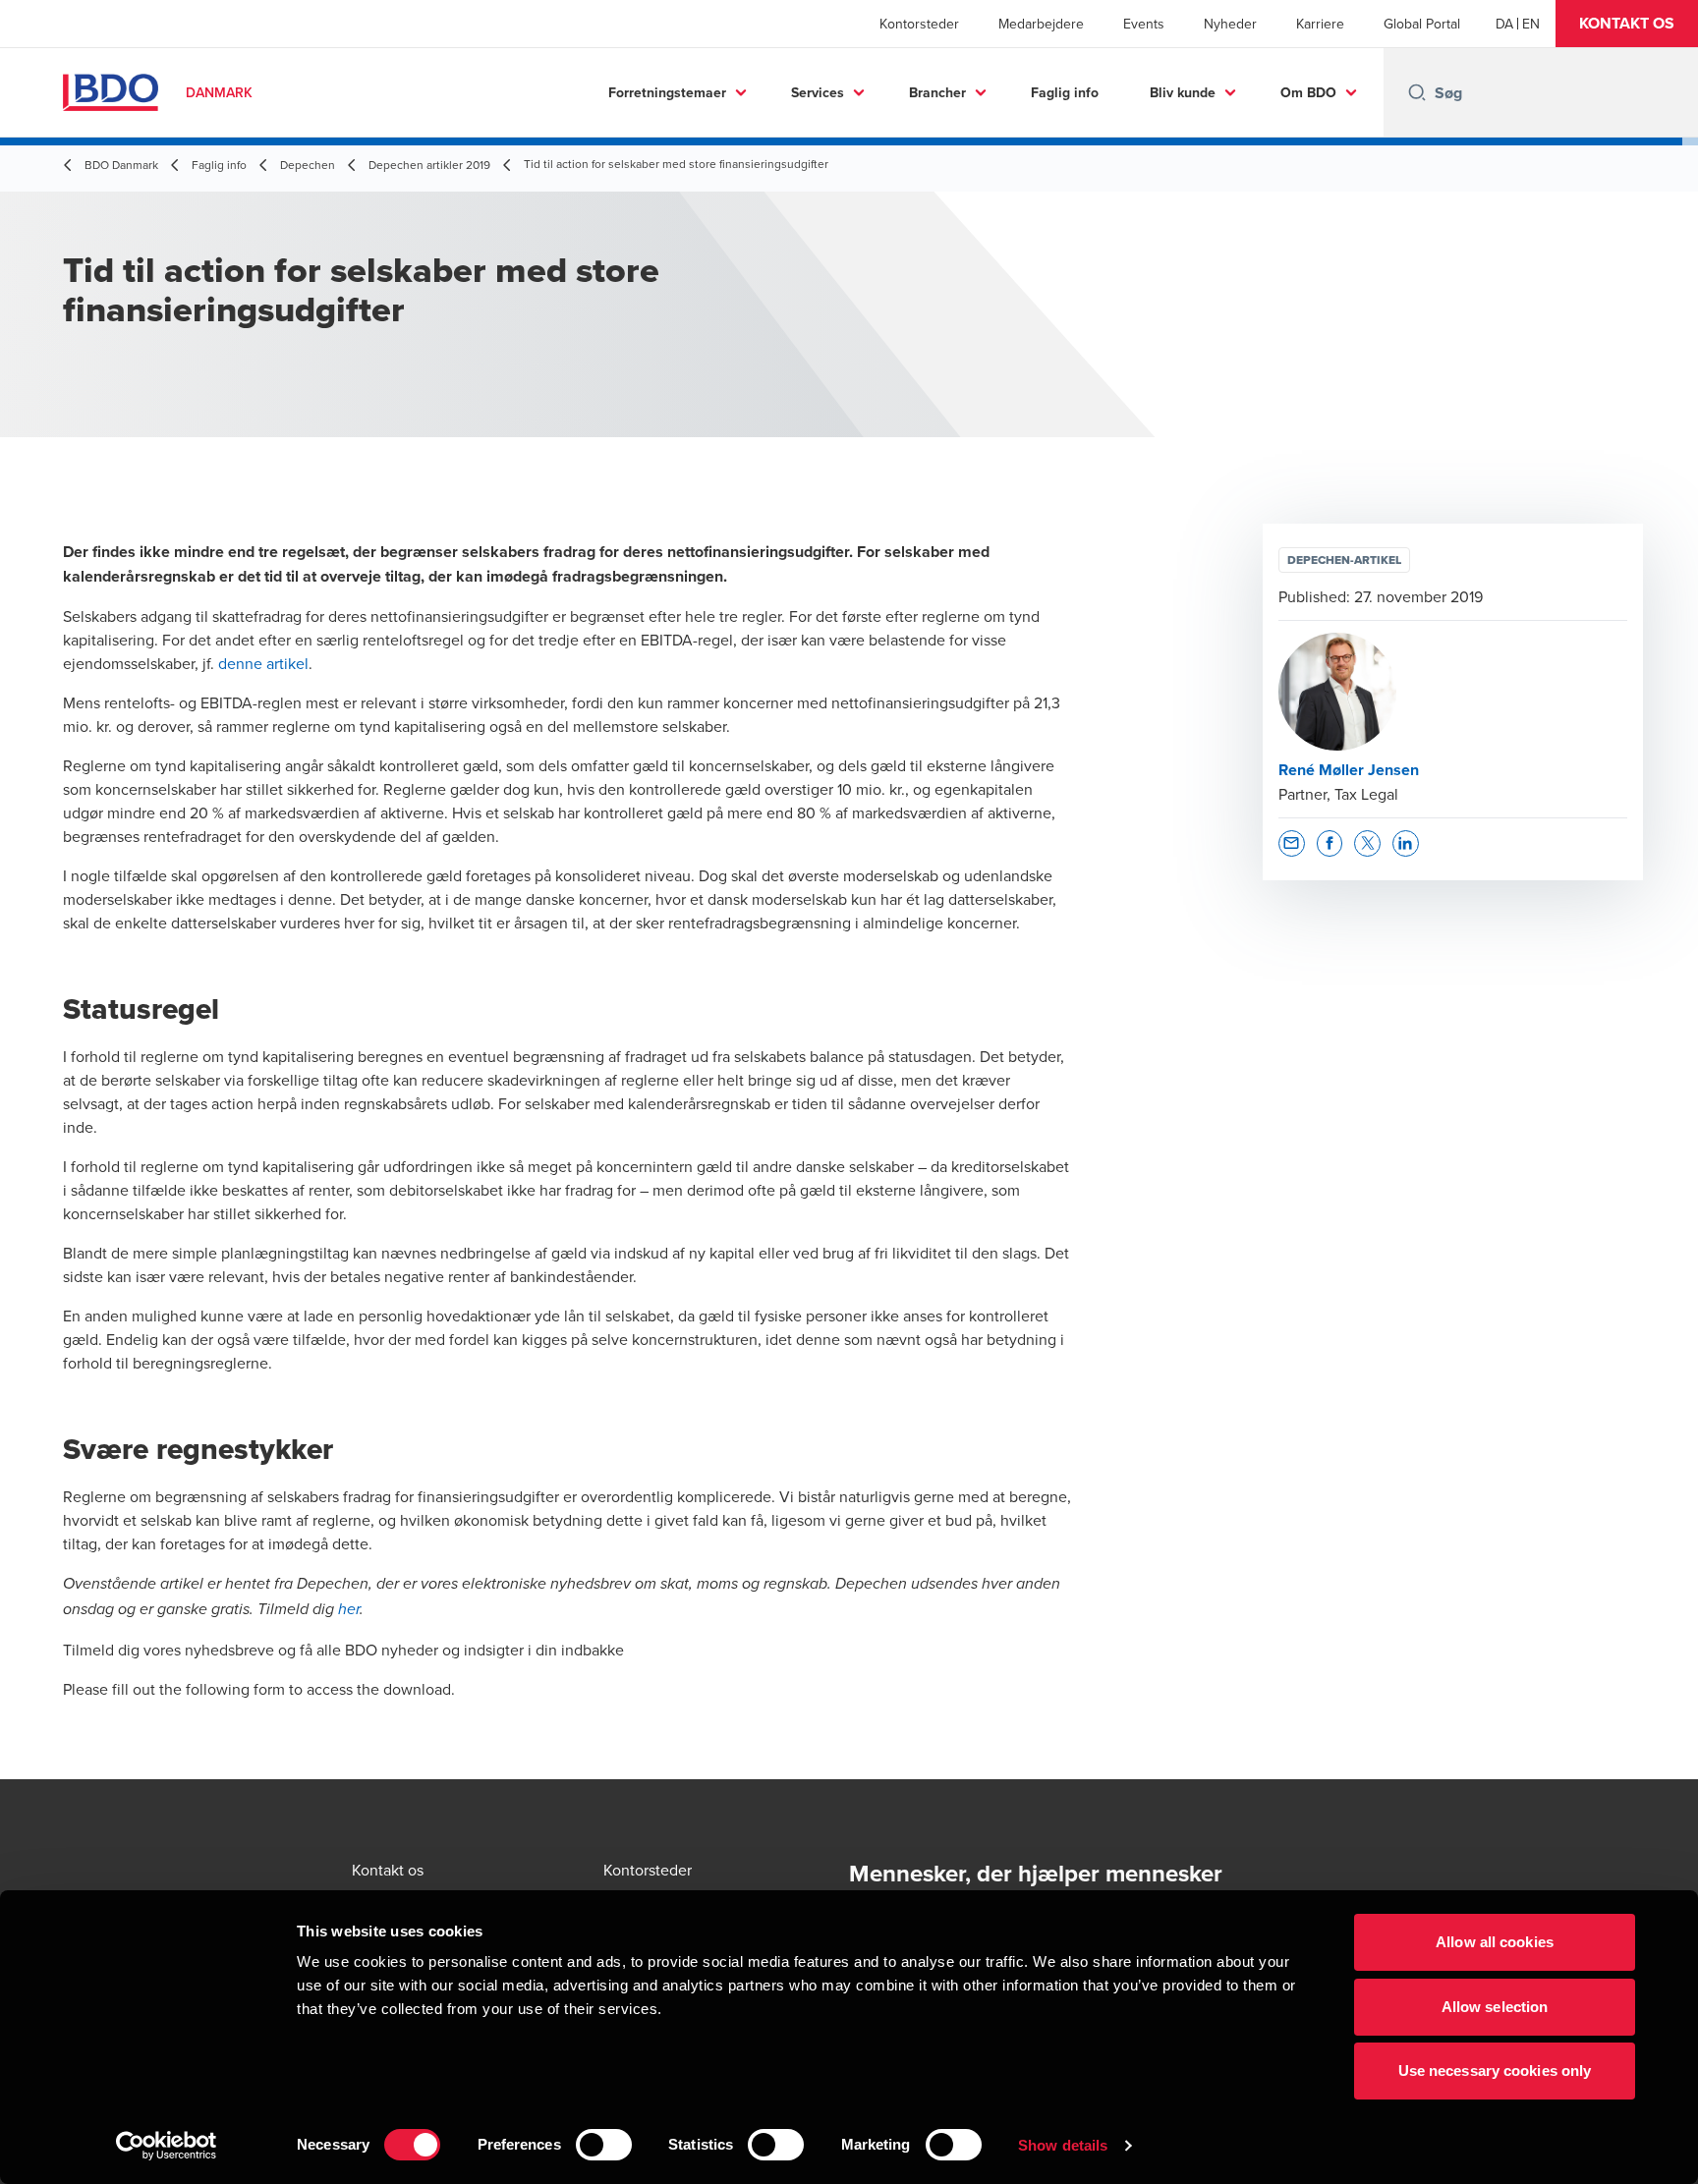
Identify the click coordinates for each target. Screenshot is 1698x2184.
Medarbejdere (1041, 24)
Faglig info (1065, 92)
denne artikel (263, 663)
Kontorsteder (919, 24)
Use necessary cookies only (1495, 2071)
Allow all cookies (1495, 1942)
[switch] (604, 2145)
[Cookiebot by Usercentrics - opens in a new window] (167, 2146)
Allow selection (1495, 2007)
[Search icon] (1417, 92)
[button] (1627, 24)
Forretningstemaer (667, 92)
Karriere (1320, 24)
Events (1144, 24)
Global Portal (1422, 24)
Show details (1063, 2145)
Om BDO (1308, 92)
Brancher (937, 92)
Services (818, 92)
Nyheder (1230, 24)
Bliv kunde (1183, 92)
